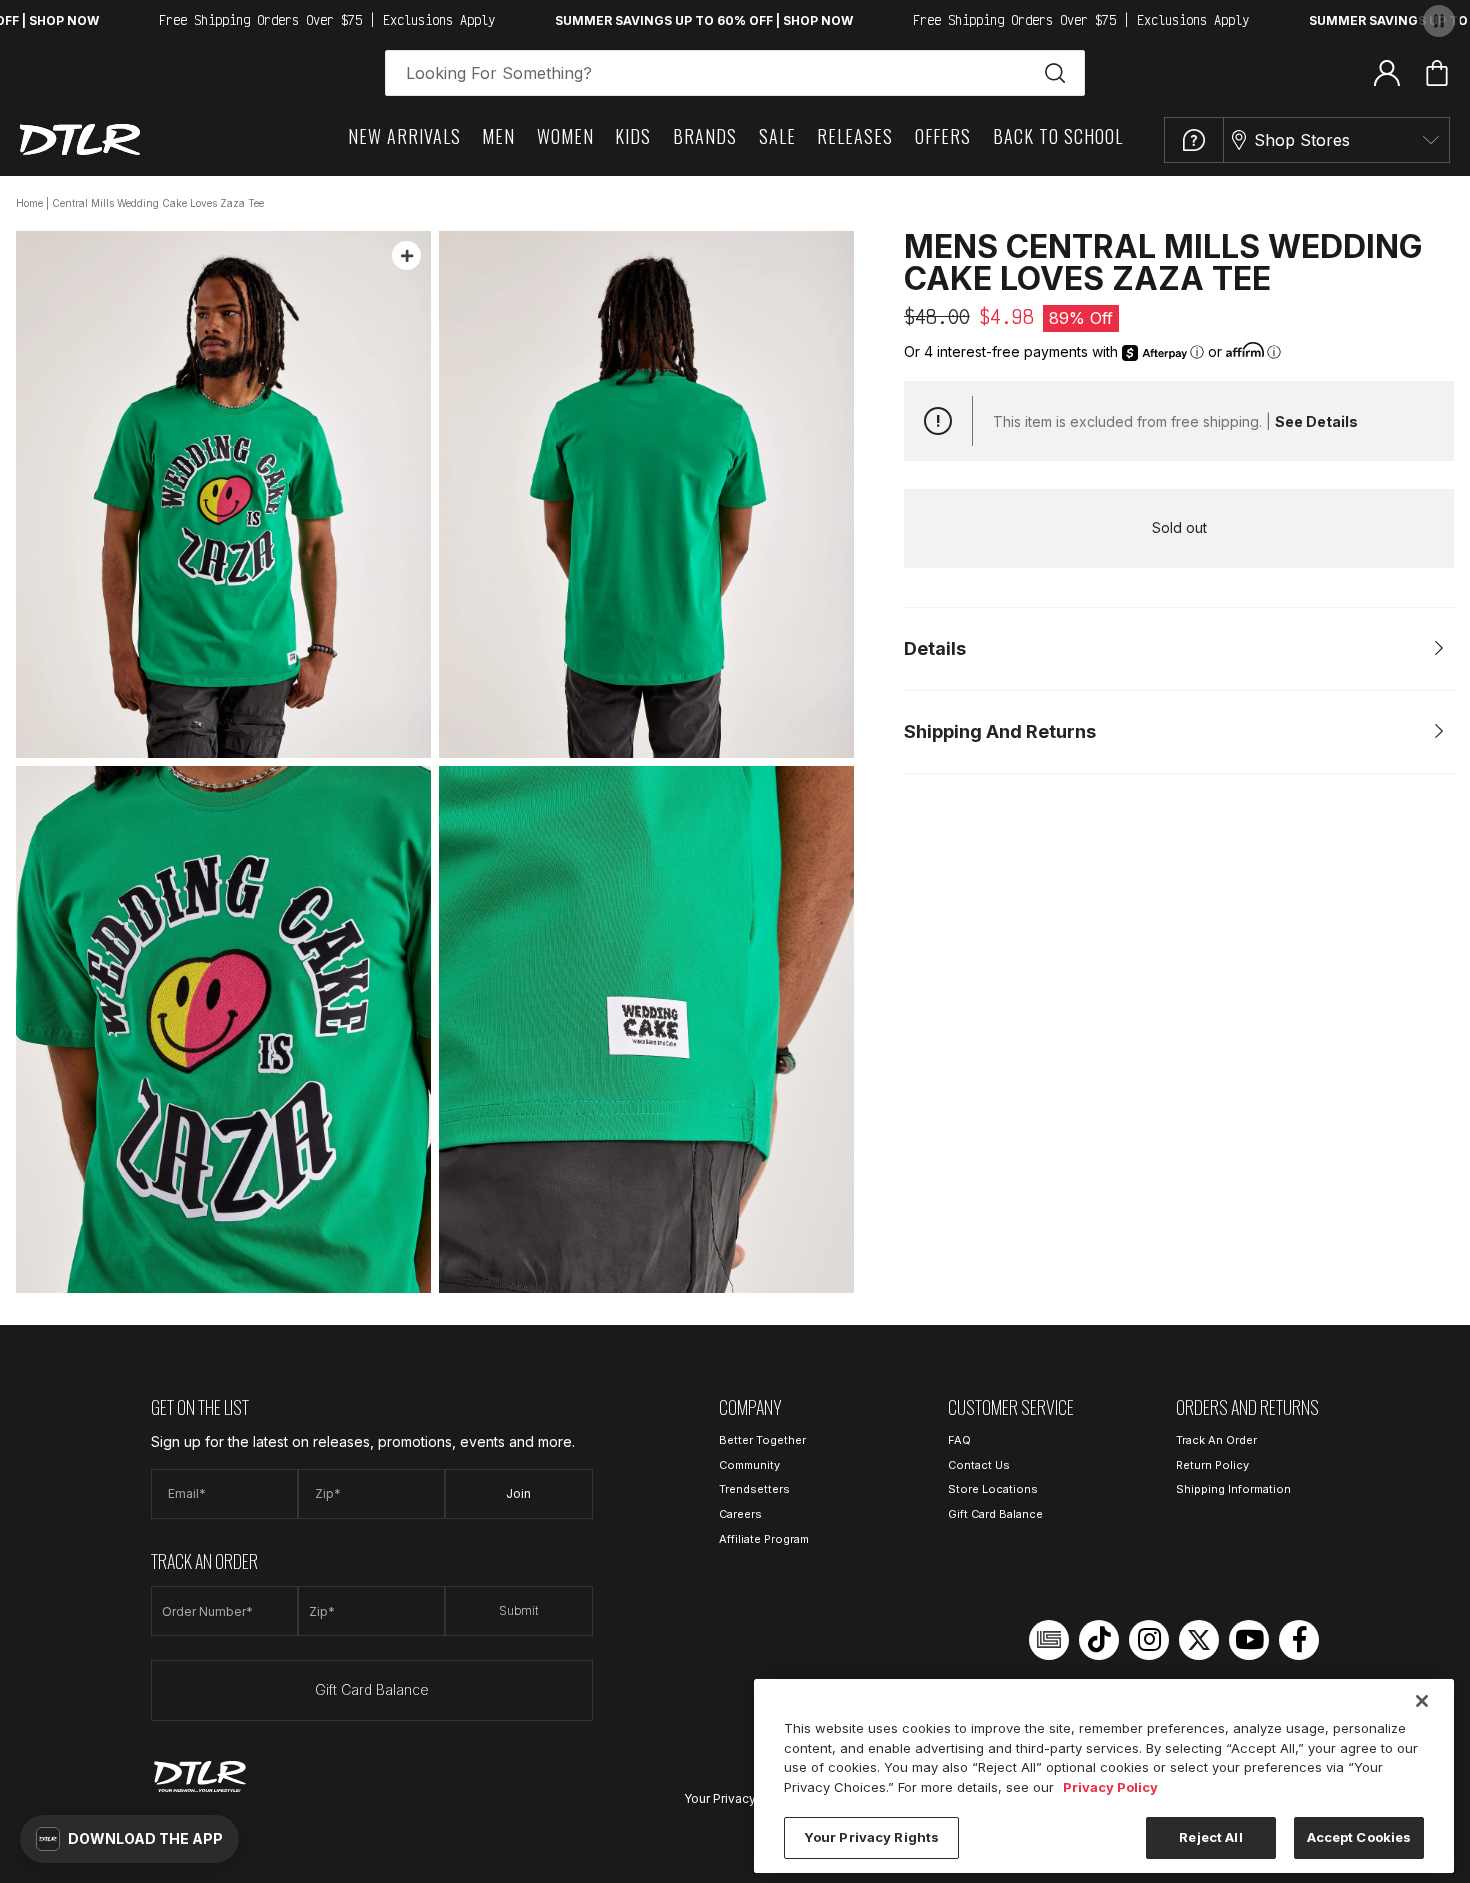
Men (498, 136)
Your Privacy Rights (740, 1798)
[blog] (1049, 1640)
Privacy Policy (1110, 1787)
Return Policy (1212, 1465)
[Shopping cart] (1437, 73)
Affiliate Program (764, 1539)
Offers (943, 136)
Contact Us (979, 1465)
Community (749, 1465)
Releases (855, 136)
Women (565, 136)
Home (29, 203)
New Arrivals (404, 136)
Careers (740, 1514)
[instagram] (1149, 1640)
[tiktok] (1099, 1640)
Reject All (1210, 1837)
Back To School (1058, 136)
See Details (1316, 421)
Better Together (762, 1440)
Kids (633, 136)
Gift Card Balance (372, 1689)
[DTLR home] (80, 139)
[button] (129, 1839)
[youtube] (1249, 1640)
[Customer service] (1194, 140)
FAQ (959, 1440)
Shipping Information (1233, 1489)
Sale (777, 136)
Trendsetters (754, 1489)
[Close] (1422, 1701)
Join (518, 1493)
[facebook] (1299, 1640)
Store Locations (993, 1489)
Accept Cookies (1359, 1837)
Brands (705, 136)
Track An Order (1216, 1440)
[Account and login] (1387, 72)
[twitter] (1199, 1640)
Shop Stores (1302, 140)
